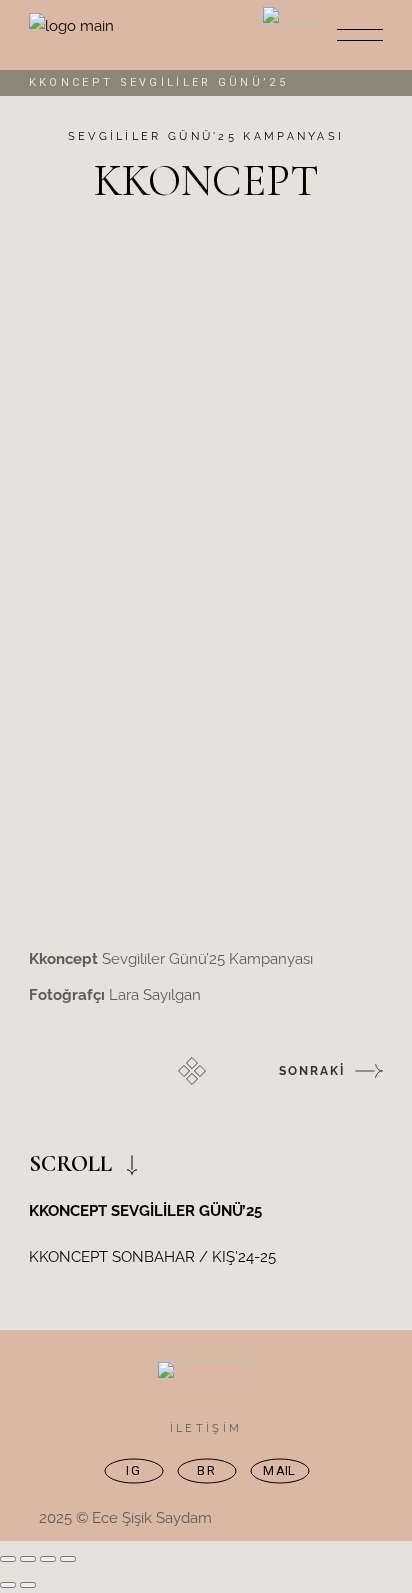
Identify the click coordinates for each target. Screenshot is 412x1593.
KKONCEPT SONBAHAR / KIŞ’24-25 (152, 1257)
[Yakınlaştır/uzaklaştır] (8, 1559)
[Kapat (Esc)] (68, 1559)
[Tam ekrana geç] (28, 1559)
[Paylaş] (48, 1559)
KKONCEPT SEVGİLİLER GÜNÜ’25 (145, 1211)
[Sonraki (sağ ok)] (28, 1585)
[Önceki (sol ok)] (8, 1585)
